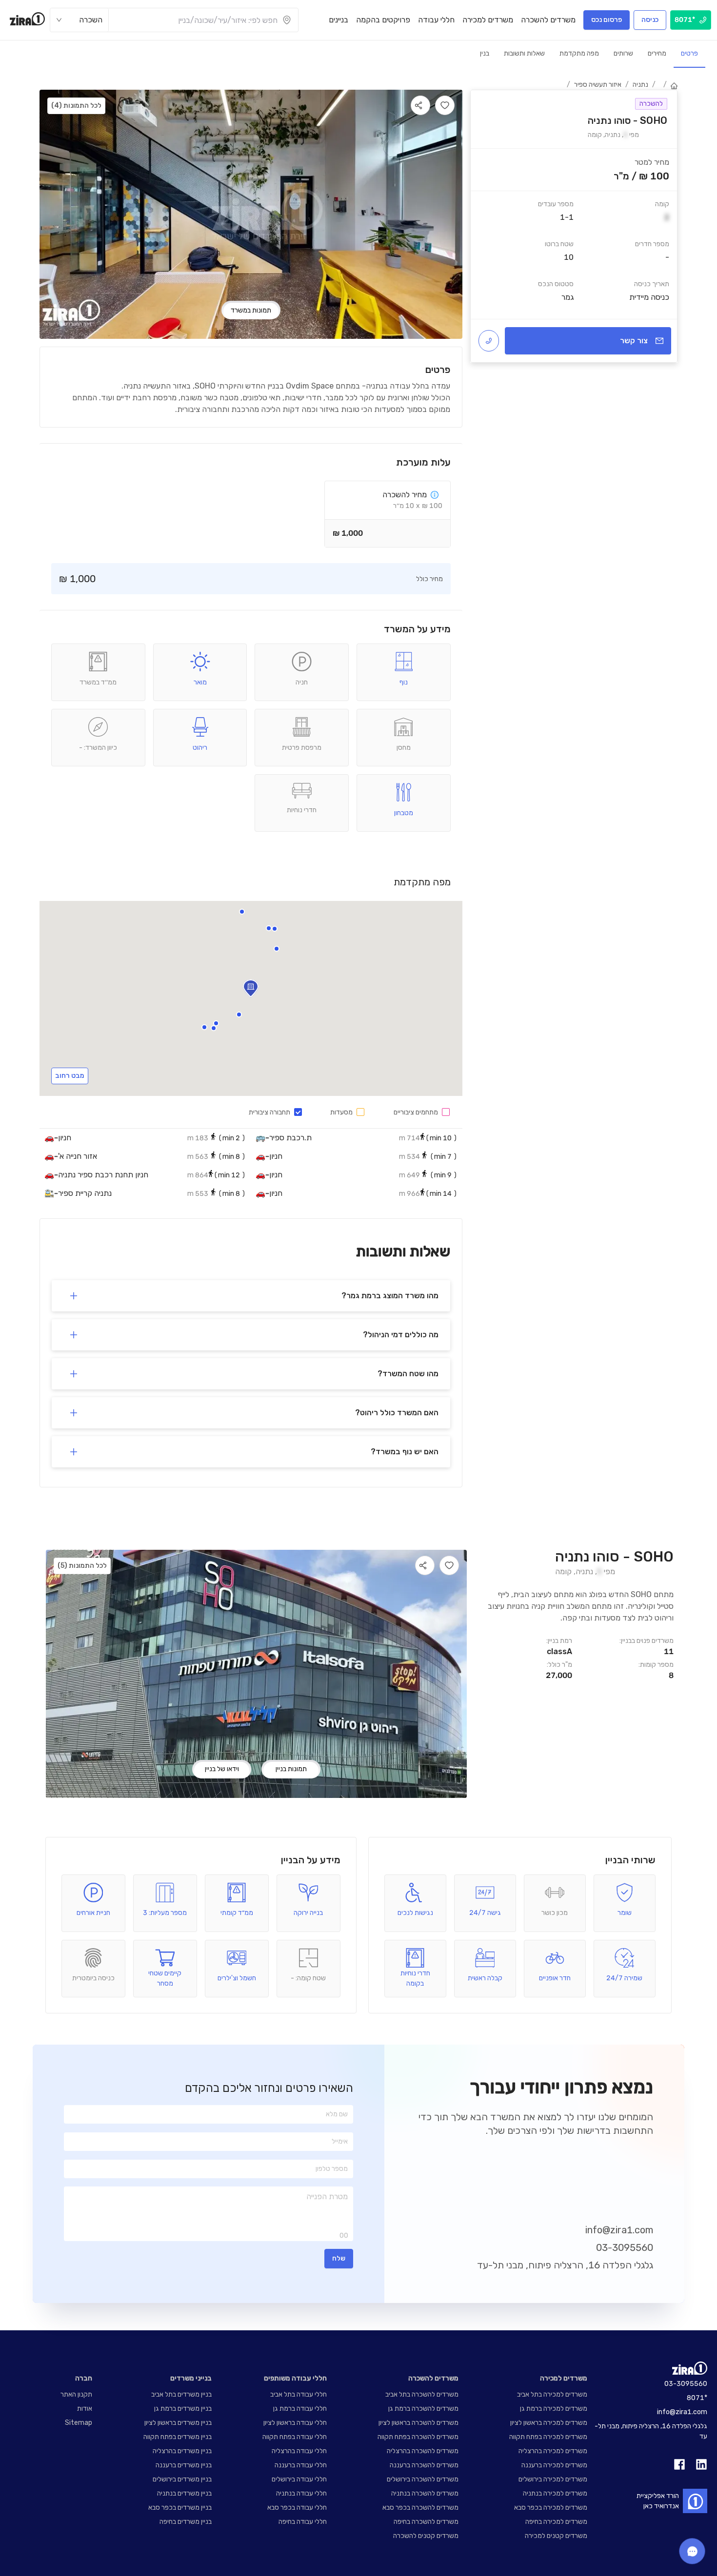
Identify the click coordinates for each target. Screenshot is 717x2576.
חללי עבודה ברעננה (301, 2465)
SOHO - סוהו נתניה (614, 1557)
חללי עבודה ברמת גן (300, 2409)
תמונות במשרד (251, 310)
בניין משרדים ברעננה (184, 2465)
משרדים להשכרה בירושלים (423, 2479)
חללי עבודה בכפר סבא (297, 2508)
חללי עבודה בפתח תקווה (295, 2437)
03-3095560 (625, 2247)
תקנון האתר (76, 2394)
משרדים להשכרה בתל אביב (422, 2394)
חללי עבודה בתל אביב (299, 2394)
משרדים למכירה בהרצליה (553, 2451)
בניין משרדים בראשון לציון (178, 2423)
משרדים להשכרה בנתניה (425, 2493)
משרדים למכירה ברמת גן (554, 2409)
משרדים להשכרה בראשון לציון (418, 2423)
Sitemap (79, 2423)
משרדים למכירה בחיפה (556, 2522)
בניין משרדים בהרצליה (182, 2451)
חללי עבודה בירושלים (299, 2479)
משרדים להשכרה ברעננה (424, 2465)
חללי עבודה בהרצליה (299, 2451)
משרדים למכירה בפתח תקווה (548, 2437)
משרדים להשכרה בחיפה (426, 2522)
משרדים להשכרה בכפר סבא (420, 2508)
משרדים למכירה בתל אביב (552, 2394)
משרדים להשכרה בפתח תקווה (418, 2437)
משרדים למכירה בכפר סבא (551, 2508)
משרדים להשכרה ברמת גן (423, 2409)
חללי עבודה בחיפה (303, 2522)
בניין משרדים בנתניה (184, 2493)
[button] (269, 928)
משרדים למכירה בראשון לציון (549, 2423)
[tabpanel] (574, 226)
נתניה (640, 85)
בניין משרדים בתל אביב (181, 2394)
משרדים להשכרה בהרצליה (423, 2451)
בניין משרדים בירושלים (182, 2479)
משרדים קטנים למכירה (556, 2536)
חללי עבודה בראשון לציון (295, 2423)
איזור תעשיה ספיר (598, 85)
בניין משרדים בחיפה (186, 2522)
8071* (697, 2398)
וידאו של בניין (222, 1769)
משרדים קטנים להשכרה (426, 2536)
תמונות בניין (291, 1769)
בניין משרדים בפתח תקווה (178, 2437)
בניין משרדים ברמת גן (183, 2409)
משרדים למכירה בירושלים (553, 2479)
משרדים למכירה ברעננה (554, 2465)
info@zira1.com (619, 2230)
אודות (85, 2409)
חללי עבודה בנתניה (301, 2493)
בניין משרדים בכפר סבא (180, 2508)
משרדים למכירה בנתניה (555, 2493)
